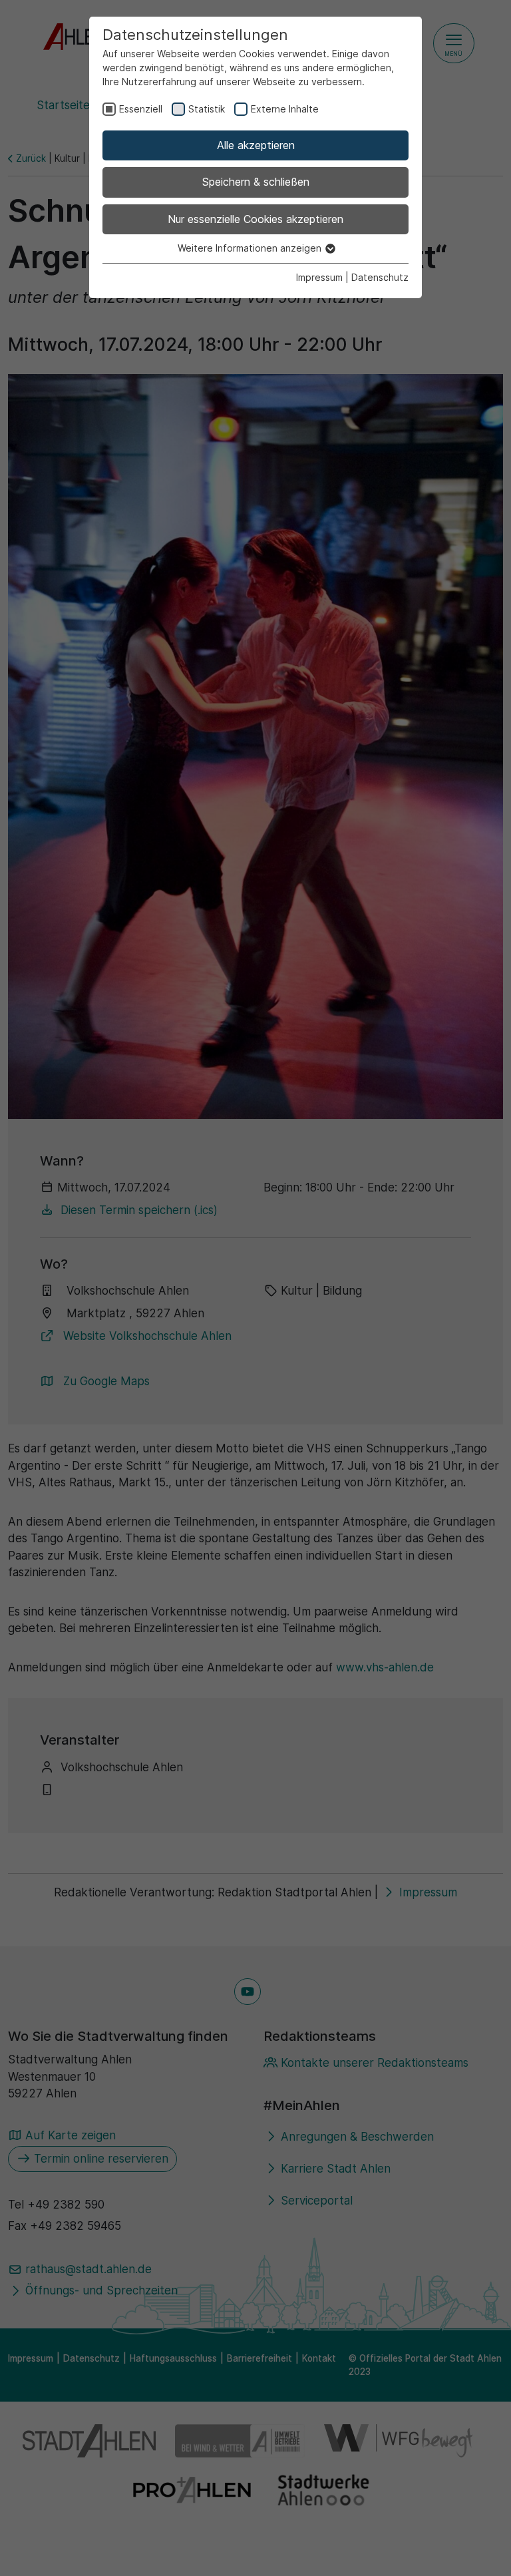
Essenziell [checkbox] (141, 109)
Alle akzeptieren (256, 145)
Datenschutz (380, 277)
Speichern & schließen (256, 182)
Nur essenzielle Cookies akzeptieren (255, 219)
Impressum (319, 277)
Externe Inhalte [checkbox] (285, 109)
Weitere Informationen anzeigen (251, 248)
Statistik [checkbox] (207, 109)
